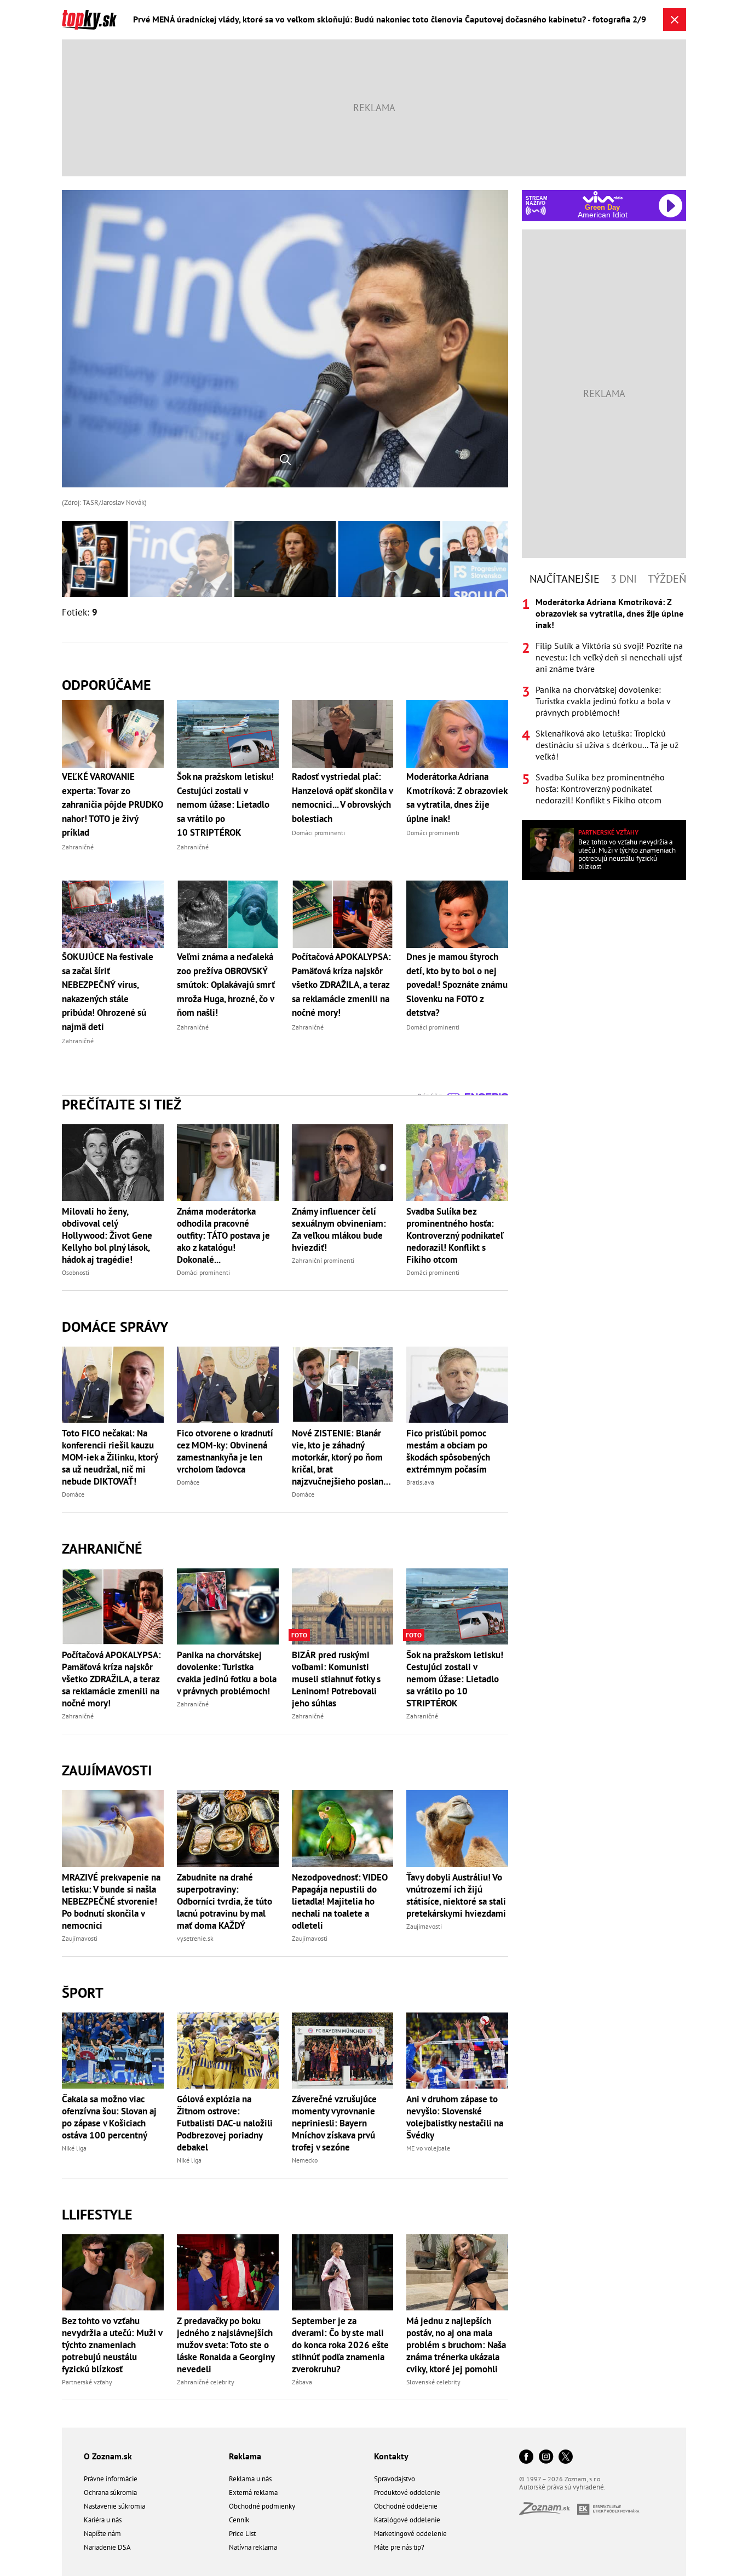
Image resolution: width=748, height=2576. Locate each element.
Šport (83, 1993)
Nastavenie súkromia (114, 2506)
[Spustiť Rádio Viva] (603, 197)
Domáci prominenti (203, 1272)
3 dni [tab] (624, 579)
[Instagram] (546, 2457)
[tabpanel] (604, 701)
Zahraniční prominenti (323, 1260)
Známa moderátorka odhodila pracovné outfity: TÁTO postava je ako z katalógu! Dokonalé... (223, 1235)
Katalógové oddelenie (407, 2520)
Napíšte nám (102, 2534)
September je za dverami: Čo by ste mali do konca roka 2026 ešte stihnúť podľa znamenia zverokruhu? (340, 2345)
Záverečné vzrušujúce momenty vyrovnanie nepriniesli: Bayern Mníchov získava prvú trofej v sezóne (334, 2123)
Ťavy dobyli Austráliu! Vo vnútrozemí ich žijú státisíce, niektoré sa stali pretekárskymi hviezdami (456, 1895)
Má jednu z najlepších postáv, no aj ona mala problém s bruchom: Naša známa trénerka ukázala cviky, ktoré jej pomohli (456, 2345)
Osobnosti (76, 1272)
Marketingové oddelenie (410, 2534)
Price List (242, 2534)
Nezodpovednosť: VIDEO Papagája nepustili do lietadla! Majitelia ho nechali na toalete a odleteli (340, 1901)
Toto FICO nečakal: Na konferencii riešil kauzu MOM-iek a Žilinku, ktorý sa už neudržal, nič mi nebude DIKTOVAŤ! (110, 1457)
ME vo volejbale (428, 2148)
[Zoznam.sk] (548, 2512)
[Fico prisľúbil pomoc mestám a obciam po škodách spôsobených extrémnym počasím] (457, 1385)
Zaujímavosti (107, 1770)
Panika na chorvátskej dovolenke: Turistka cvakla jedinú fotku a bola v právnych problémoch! (227, 1673)
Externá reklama (253, 2492)
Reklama (245, 2456)
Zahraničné (102, 1548)
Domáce (73, 1494)
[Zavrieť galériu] (675, 20)
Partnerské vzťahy (87, 2382)
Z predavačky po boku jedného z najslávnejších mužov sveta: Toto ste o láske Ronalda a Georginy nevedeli (226, 2345)
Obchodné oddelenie (406, 2506)
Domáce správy (115, 1327)
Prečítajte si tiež (122, 1104)
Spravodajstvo (395, 2479)
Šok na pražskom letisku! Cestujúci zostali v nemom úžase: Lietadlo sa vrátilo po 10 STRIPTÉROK (455, 1679)
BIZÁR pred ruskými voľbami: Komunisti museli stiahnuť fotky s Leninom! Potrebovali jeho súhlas (336, 1679)
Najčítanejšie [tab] (565, 579)
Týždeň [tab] (667, 579)
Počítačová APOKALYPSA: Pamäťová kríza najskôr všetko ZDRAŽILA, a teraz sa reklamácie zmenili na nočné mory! (111, 1679)
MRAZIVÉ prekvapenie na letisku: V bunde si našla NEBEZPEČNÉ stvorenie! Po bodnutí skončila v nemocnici (111, 1901)
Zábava (302, 2382)
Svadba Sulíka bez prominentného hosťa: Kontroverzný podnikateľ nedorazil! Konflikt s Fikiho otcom (455, 1235)
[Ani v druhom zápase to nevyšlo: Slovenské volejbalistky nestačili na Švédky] (457, 2051)
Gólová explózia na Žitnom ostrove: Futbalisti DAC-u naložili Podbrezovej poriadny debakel (225, 2123)
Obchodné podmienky (262, 2506)
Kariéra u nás (103, 2520)
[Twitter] (566, 2457)
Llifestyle (97, 2214)
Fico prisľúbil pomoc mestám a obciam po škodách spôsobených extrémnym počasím (448, 1451)
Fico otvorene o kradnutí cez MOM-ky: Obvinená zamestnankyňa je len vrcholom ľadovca (225, 1451)
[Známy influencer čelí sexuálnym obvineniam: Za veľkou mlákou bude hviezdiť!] (343, 1162)
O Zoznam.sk (108, 2456)
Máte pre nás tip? (399, 2547)
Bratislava (420, 1482)
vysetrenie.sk (195, 1938)
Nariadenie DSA (107, 2547)
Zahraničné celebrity (206, 2382)
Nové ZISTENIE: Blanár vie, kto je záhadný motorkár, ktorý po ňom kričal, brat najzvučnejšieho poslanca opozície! (342, 1457)
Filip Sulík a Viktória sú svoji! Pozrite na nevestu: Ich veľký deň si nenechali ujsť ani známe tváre (609, 657)
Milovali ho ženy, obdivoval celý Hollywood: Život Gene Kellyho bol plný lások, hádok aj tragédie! (107, 1235)
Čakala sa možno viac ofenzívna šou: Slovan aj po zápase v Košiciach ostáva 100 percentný (109, 2117)
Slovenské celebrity (433, 2382)
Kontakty (391, 2456)
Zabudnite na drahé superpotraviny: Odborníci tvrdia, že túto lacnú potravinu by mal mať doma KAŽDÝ (225, 1901)
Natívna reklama (253, 2547)
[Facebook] (526, 2457)
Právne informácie (111, 2479)
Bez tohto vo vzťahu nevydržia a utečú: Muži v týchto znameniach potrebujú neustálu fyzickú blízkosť (112, 2345)
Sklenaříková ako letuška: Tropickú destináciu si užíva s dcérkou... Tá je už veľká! (607, 745)
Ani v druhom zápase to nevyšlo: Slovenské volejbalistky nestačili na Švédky (455, 2117)
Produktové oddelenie (407, 2492)
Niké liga (74, 2148)
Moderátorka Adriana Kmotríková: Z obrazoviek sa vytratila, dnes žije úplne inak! (609, 613)
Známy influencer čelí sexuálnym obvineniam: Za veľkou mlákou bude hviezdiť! (339, 1229)
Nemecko (305, 2160)
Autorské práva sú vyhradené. (562, 2487)
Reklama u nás (250, 2479)
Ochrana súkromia (110, 2492)
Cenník (239, 2520)
